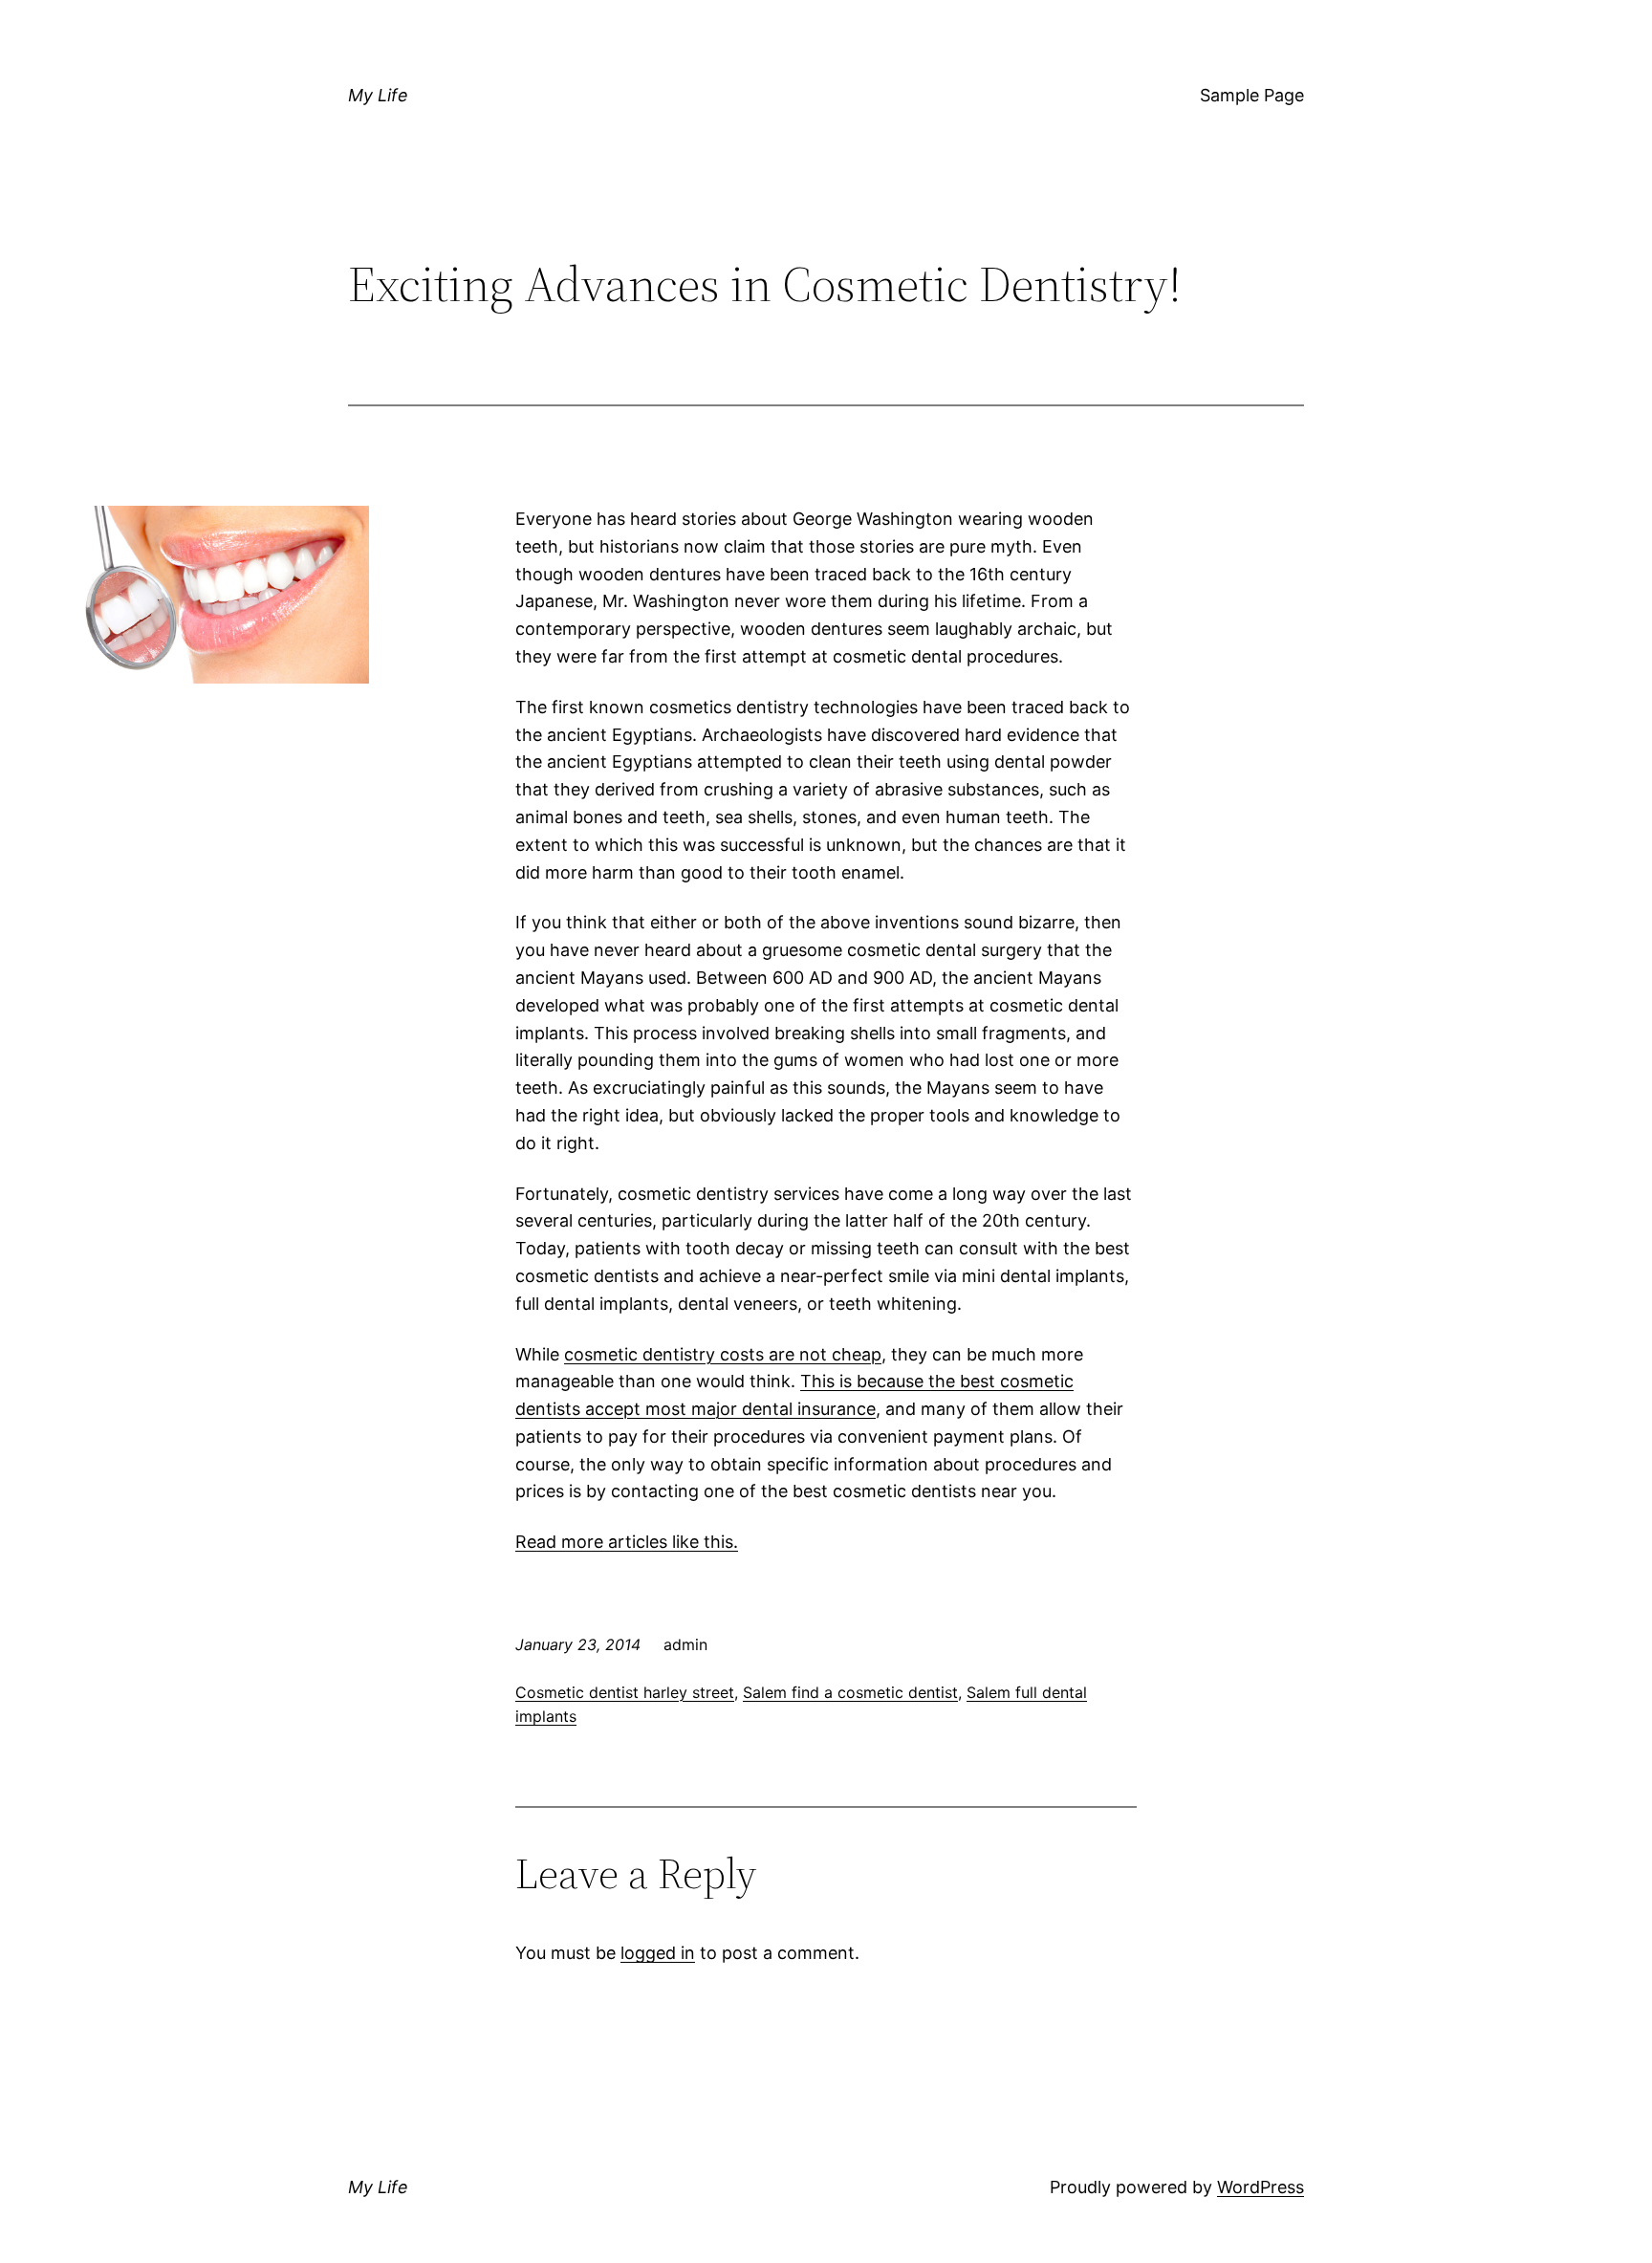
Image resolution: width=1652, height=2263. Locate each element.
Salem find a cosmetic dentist (850, 1692)
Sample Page (1252, 95)
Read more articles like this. (627, 1542)
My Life (378, 95)
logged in (658, 1953)
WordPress (1261, 2187)
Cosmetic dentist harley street (625, 1692)
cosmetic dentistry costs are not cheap (723, 1354)
